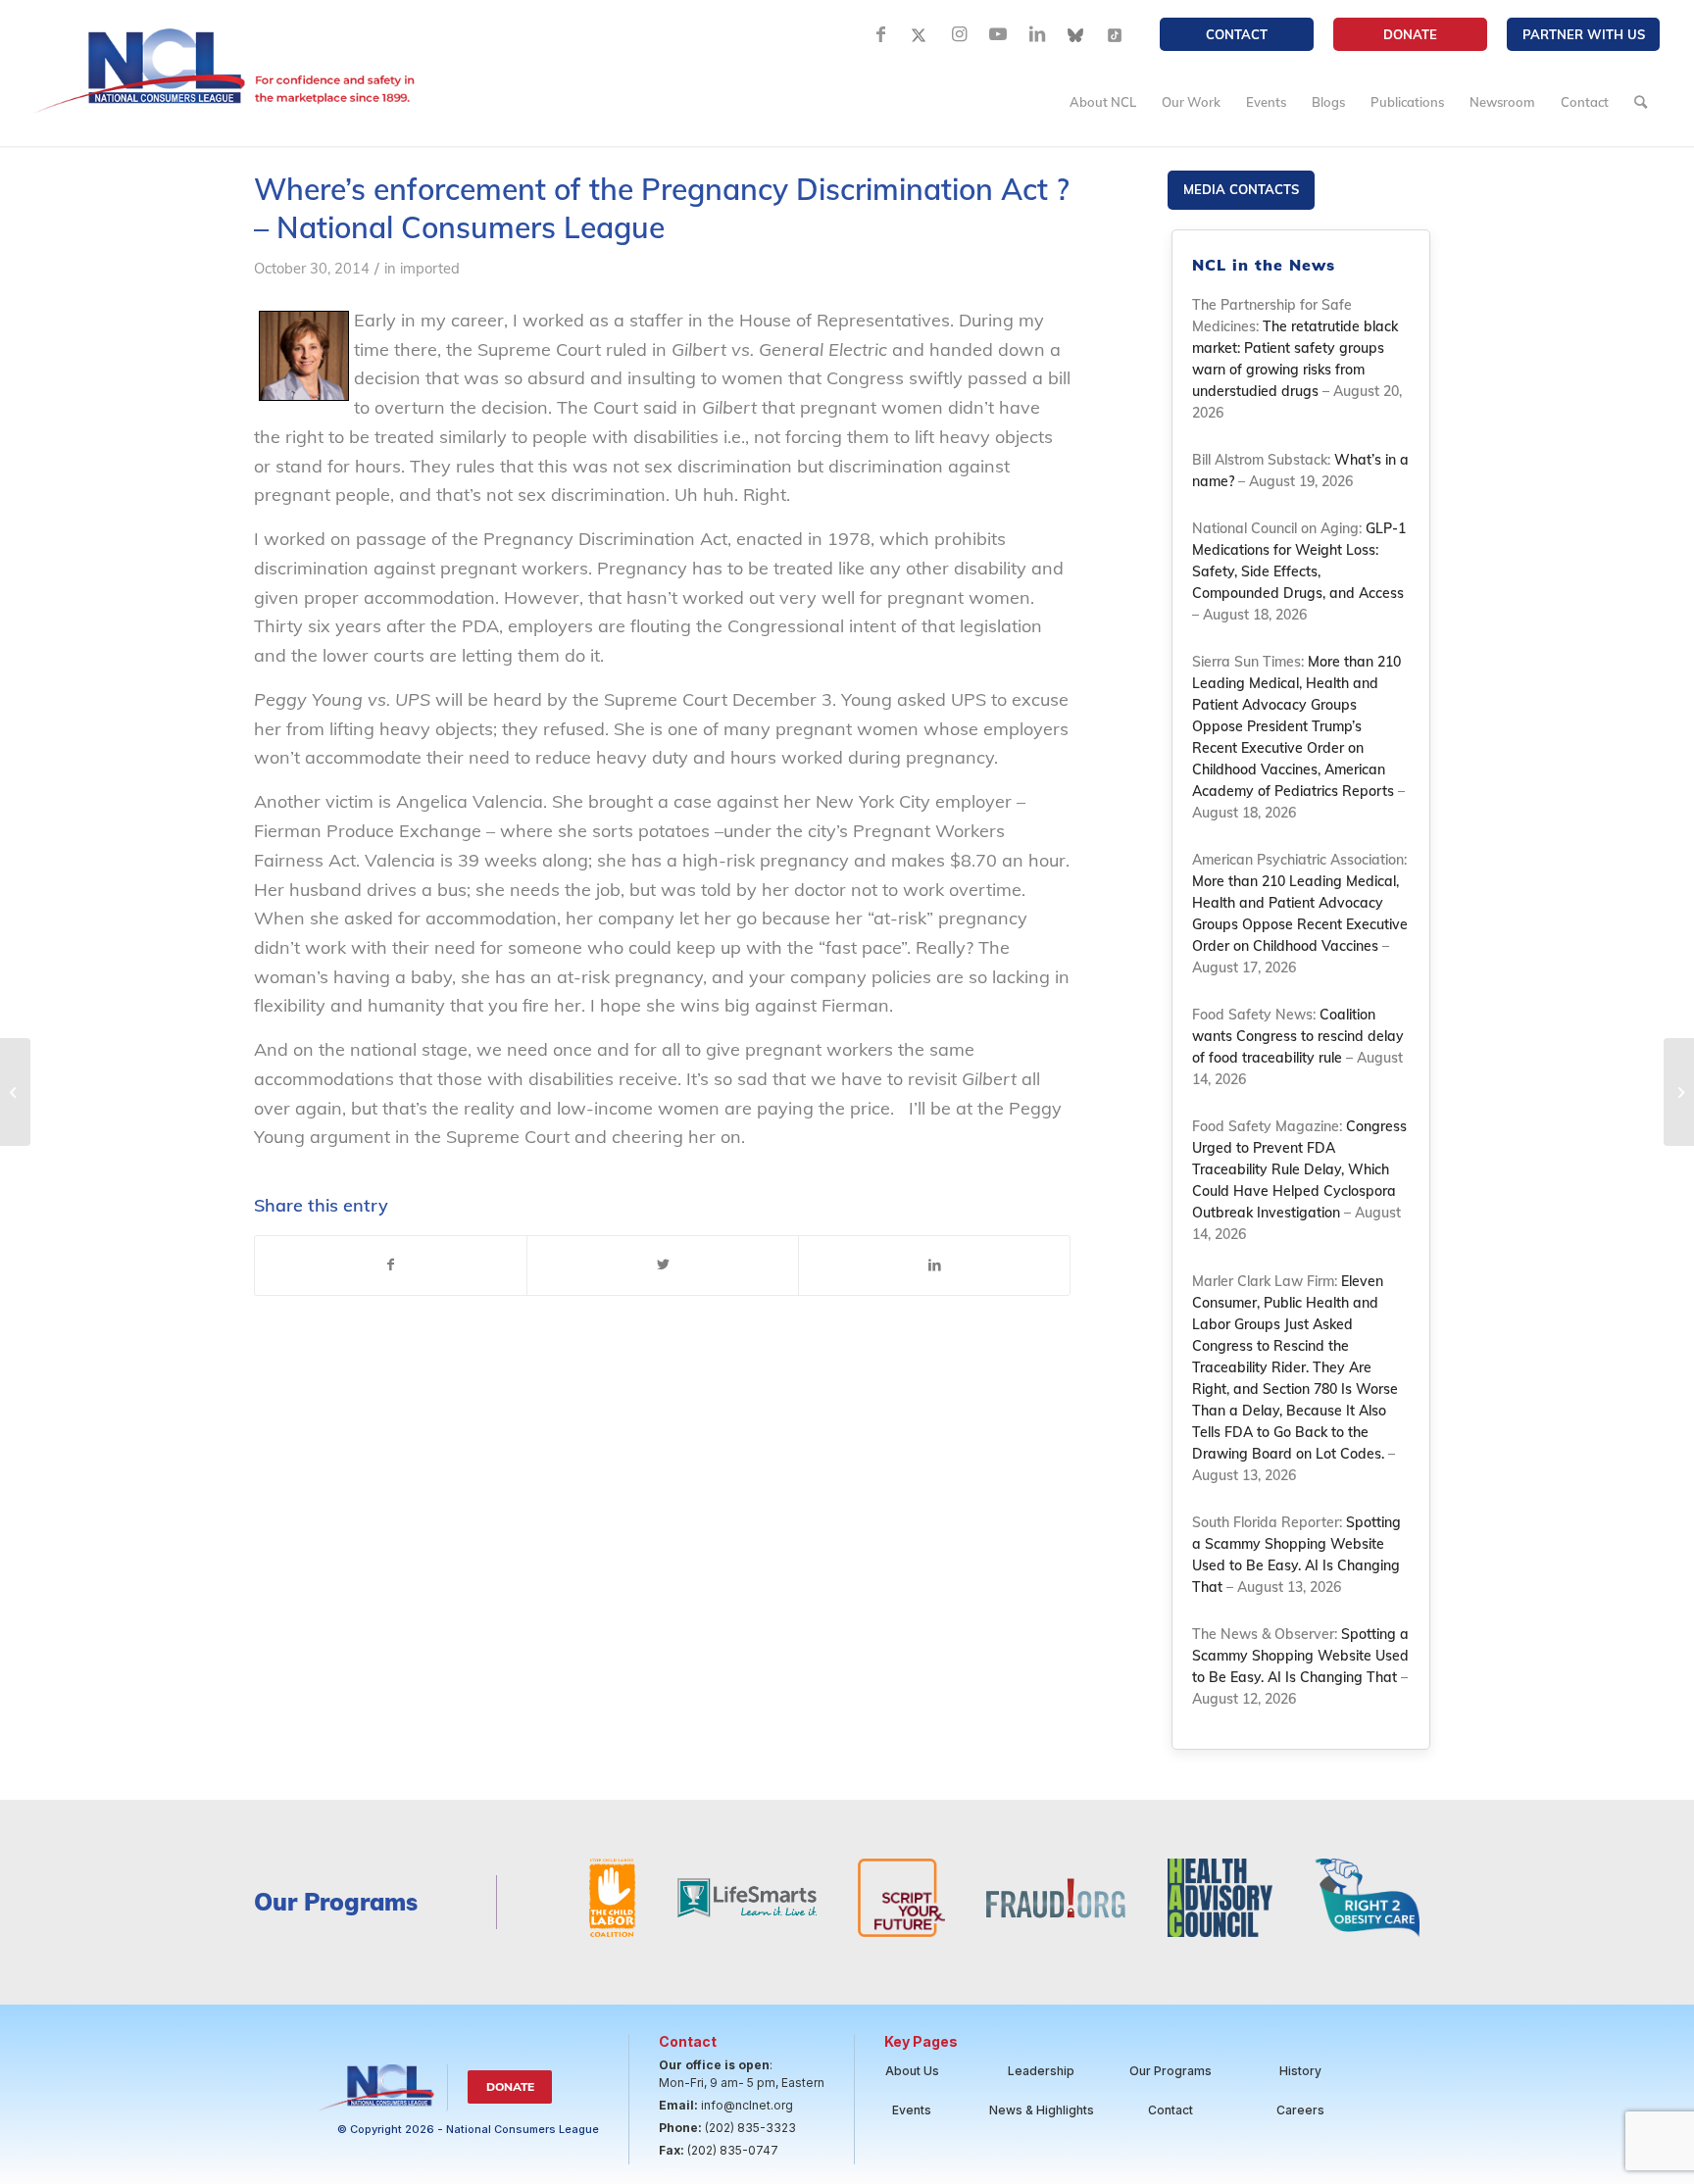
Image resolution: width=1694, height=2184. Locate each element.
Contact (1237, 34)
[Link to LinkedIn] (1037, 34)
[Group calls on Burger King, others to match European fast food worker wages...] (15, 1092)
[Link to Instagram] (959, 34)
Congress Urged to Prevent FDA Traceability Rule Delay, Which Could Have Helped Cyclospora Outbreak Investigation (1299, 1169)
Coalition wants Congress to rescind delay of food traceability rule (1298, 1036)
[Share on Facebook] (391, 1266)
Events (912, 2110)
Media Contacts (1241, 189)
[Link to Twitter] (920, 34)
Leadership (1041, 2071)
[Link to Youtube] (998, 34)
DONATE (1410, 34)
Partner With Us (1584, 34)
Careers (1300, 2110)
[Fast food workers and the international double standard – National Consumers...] (1679, 1092)
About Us (912, 2071)
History (1300, 2071)
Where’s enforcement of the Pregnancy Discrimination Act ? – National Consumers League (662, 208)
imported (430, 268)
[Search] (1641, 102)
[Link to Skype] (1076, 34)
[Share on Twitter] (663, 1266)
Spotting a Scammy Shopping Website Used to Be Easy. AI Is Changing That (1300, 1656)
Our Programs (1171, 2071)
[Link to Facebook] (880, 34)
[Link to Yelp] (1116, 34)
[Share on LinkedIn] (934, 1266)
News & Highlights (1042, 2110)
